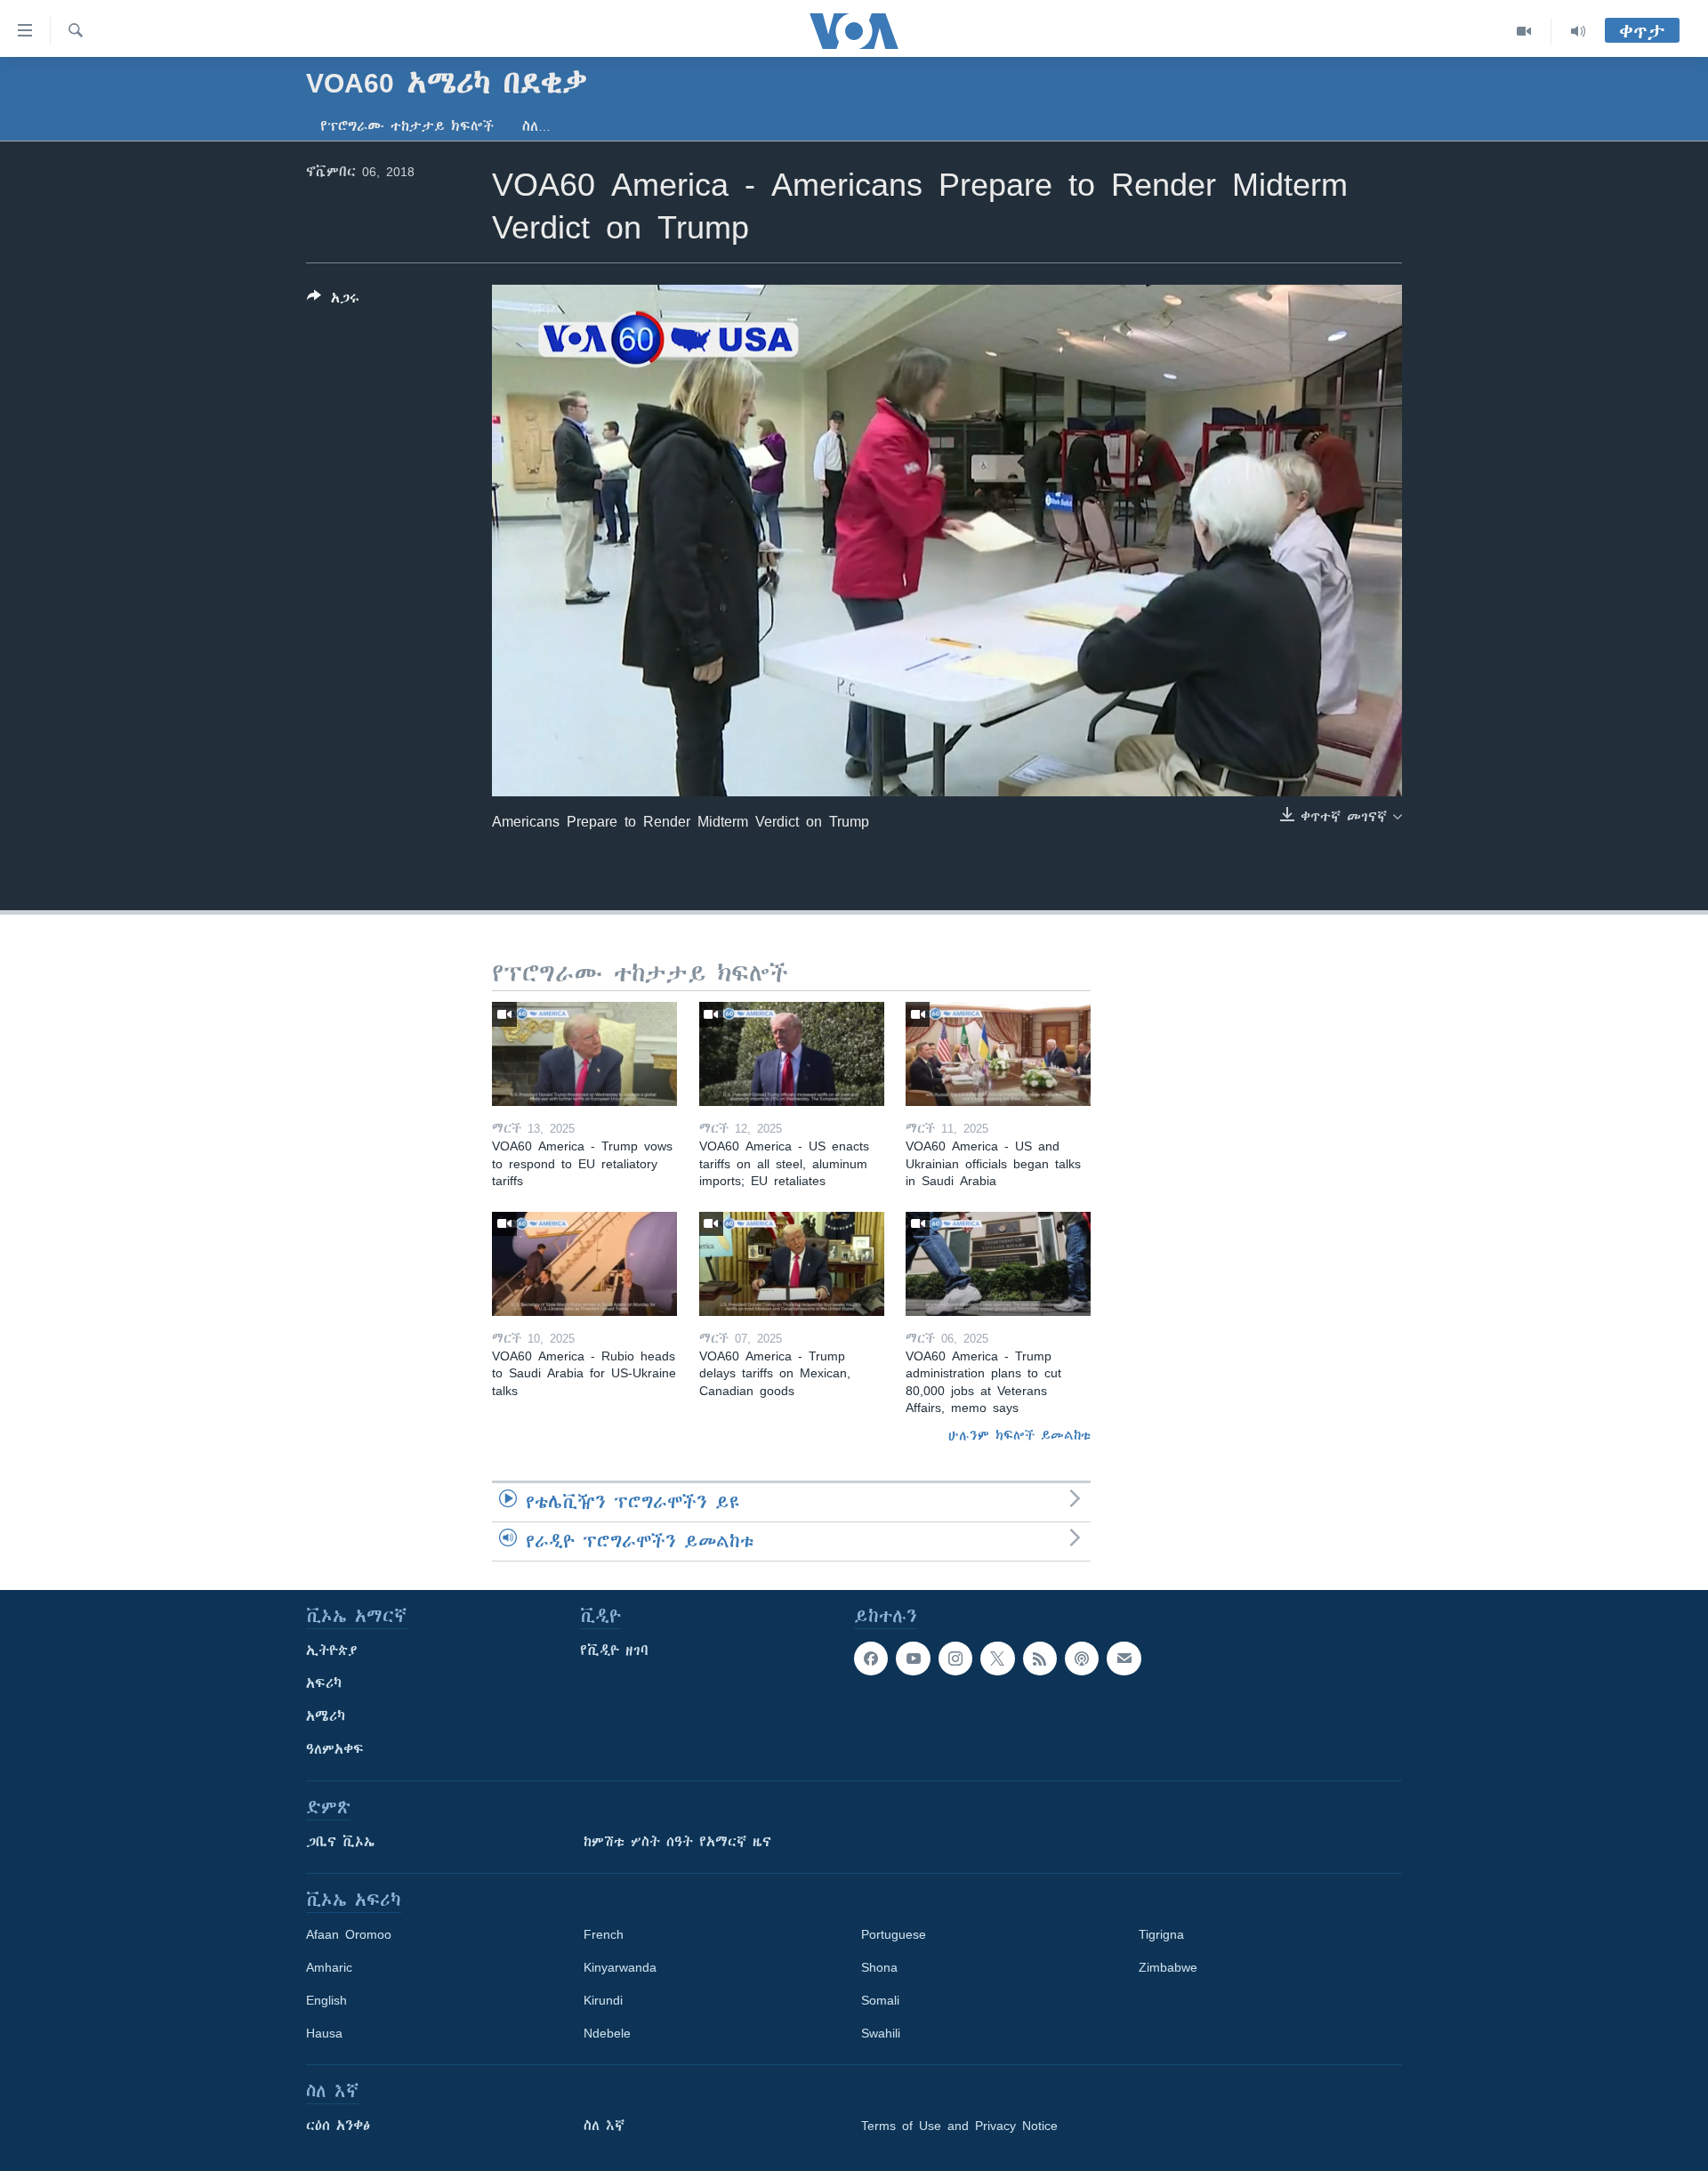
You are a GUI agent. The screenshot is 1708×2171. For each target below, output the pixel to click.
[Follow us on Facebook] (871, 1659)
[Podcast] (1082, 1659)
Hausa (324, 2033)
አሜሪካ (326, 1716)
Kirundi (603, 2000)
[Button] (333, 301)
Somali (880, 2000)
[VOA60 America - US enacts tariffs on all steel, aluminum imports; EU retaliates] (792, 1054)
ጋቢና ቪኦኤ (340, 1842)
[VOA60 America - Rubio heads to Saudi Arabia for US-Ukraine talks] (584, 1264)
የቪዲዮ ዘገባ (614, 1650)
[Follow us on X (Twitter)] (997, 1659)
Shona (879, 1967)
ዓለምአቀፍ (335, 1749)
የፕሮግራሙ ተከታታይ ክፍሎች (407, 126)
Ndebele (607, 2033)
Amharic (329, 1967)
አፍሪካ (324, 1683)
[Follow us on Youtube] (913, 1659)
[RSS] (1040, 1659)
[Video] (1524, 31)
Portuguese (894, 1934)
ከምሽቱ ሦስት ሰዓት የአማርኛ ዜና (677, 1842)
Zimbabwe (1168, 1967)
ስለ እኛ (604, 2126)
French (604, 1934)
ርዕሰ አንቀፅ (338, 2126)
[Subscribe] (1124, 1659)
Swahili (881, 2033)
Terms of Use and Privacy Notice (959, 2126)
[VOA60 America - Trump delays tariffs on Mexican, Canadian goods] (792, 1264)
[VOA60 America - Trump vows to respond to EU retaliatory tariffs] (584, 1054)
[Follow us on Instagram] (955, 1659)
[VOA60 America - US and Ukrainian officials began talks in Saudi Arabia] (998, 1054)
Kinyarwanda (620, 1967)
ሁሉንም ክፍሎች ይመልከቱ (1019, 1435)
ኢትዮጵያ (332, 1650)
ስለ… (536, 126)
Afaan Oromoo (349, 1934)
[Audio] (1578, 31)
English (326, 2000)
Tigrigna (1161, 1934)
